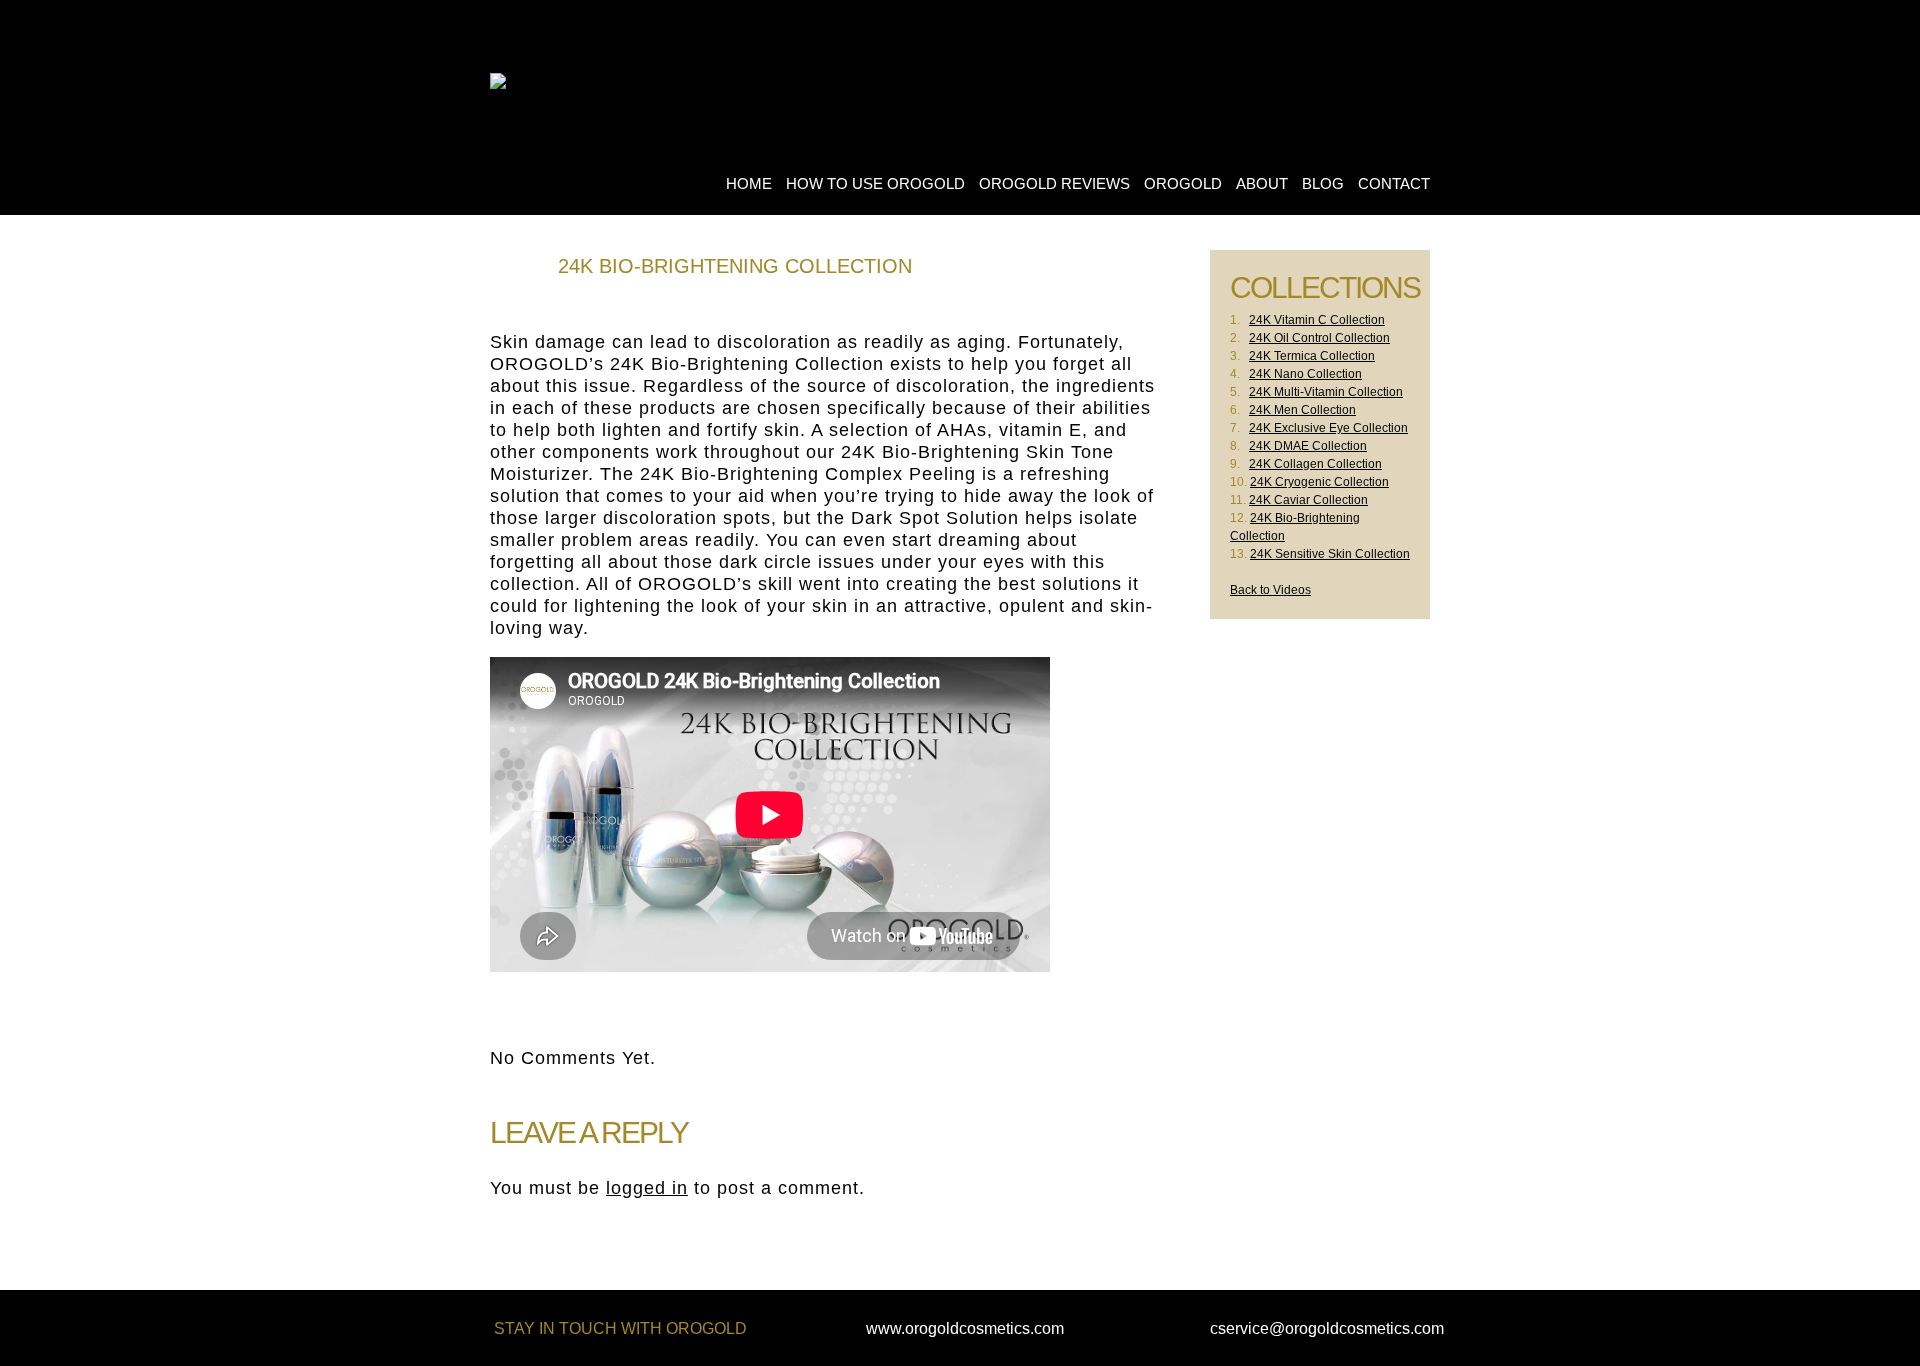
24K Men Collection (1302, 410)
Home (749, 183)
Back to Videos (1270, 590)
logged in (647, 1188)
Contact (1394, 183)
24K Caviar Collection (1308, 500)
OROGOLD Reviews (1054, 183)
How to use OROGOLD (875, 183)
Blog (1323, 183)
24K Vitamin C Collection (1317, 320)
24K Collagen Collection (1315, 464)
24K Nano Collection (1305, 374)
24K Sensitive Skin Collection (1330, 554)
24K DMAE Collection (1308, 446)
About (1262, 183)
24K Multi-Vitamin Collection (1326, 392)
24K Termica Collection (1312, 356)
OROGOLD (1183, 183)
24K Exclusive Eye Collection (1328, 428)
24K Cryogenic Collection (1319, 482)
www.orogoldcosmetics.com (965, 1328)
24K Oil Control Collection (1319, 338)
